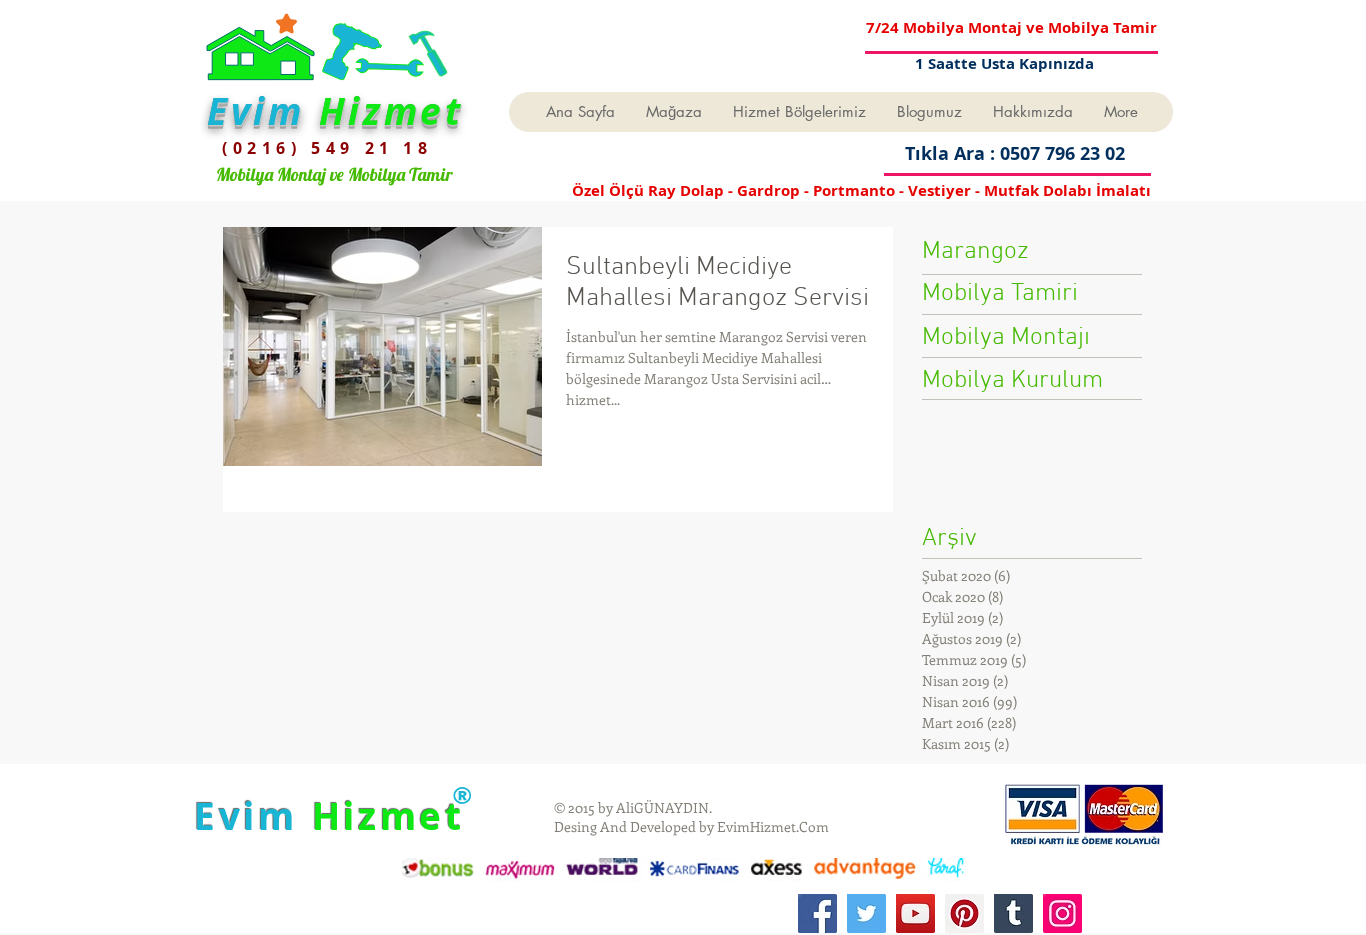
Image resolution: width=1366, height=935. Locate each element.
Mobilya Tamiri (1000, 294)
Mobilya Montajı (1006, 338)
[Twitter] (866, 913)
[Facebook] (817, 913)
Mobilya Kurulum (1012, 381)
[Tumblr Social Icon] (1013, 913)
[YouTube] (915, 913)
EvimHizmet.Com (773, 826)
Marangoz (975, 252)
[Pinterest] (964, 913)
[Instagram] (1062, 913)
